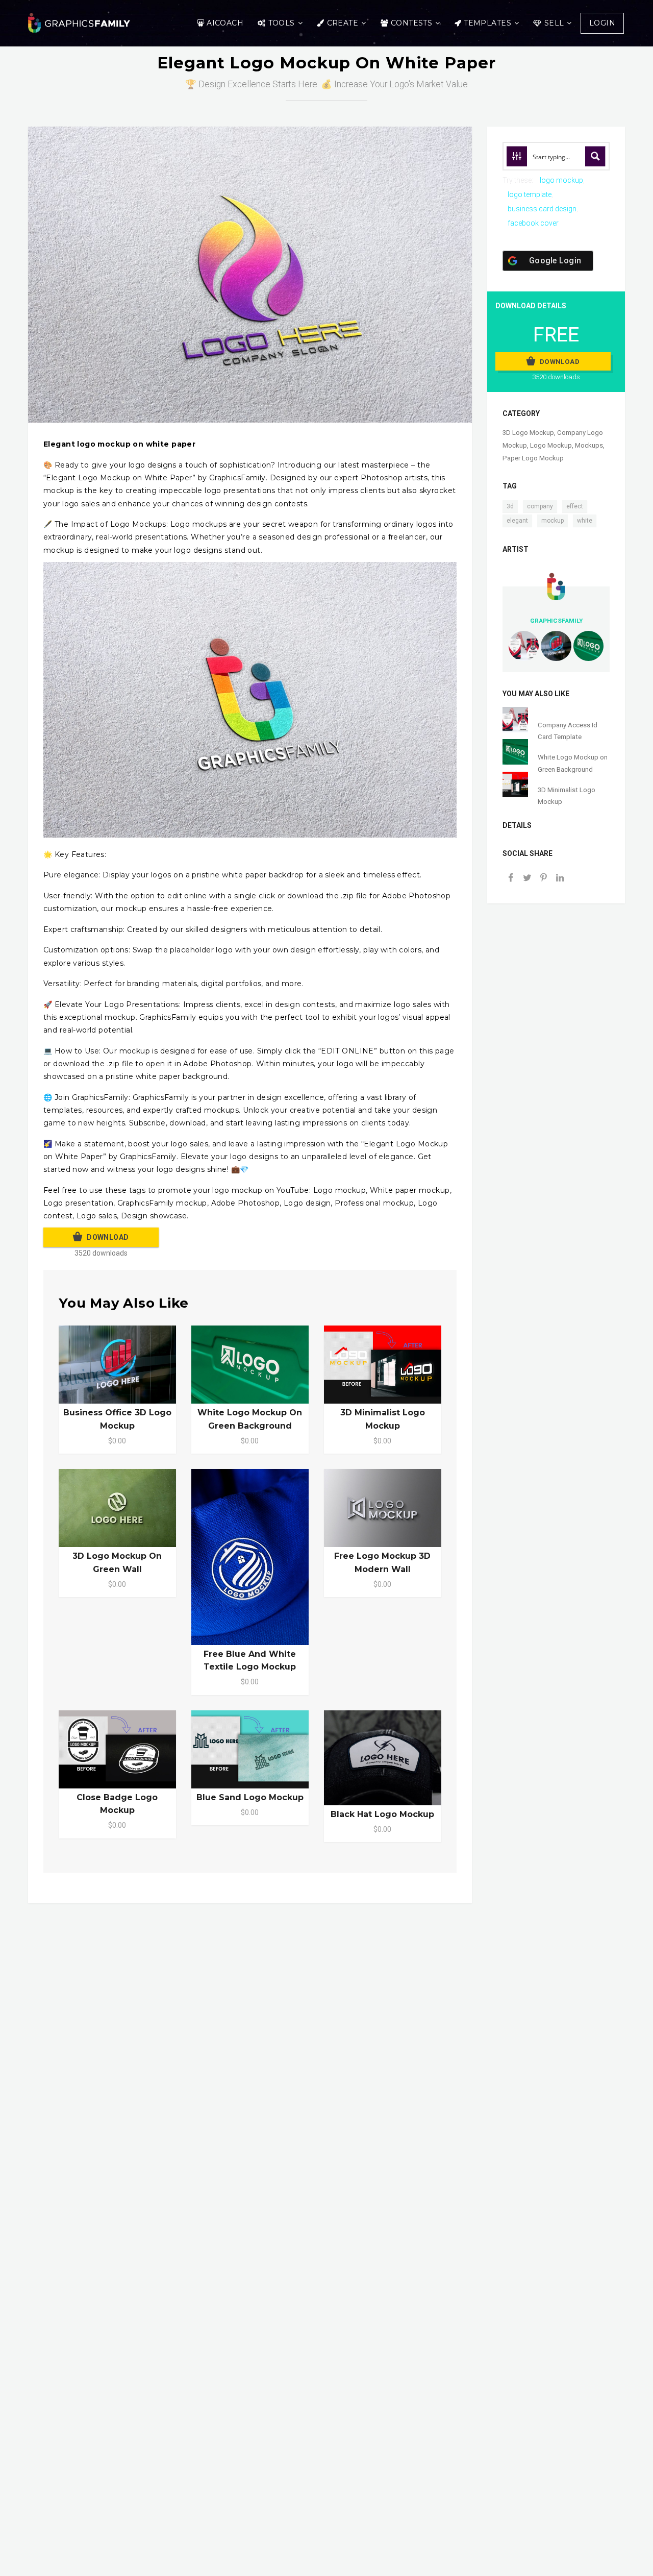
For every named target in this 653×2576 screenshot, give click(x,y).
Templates (487, 23)
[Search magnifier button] (595, 156)
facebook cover (533, 223)
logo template (530, 194)
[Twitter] (527, 879)
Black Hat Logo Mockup (382, 1814)
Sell (554, 23)
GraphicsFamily (556, 621)
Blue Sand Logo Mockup (250, 1797)
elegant (517, 521)
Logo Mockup (551, 445)
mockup (552, 521)
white (585, 521)
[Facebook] (511, 879)
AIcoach (225, 23)
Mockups (589, 445)
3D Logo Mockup (528, 433)
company (540, 506)
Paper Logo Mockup (533, 458)
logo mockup (561, 180)
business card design (542, 209)
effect (575, 506)
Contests (411, 23)
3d (510, 506)
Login (602, 23)
